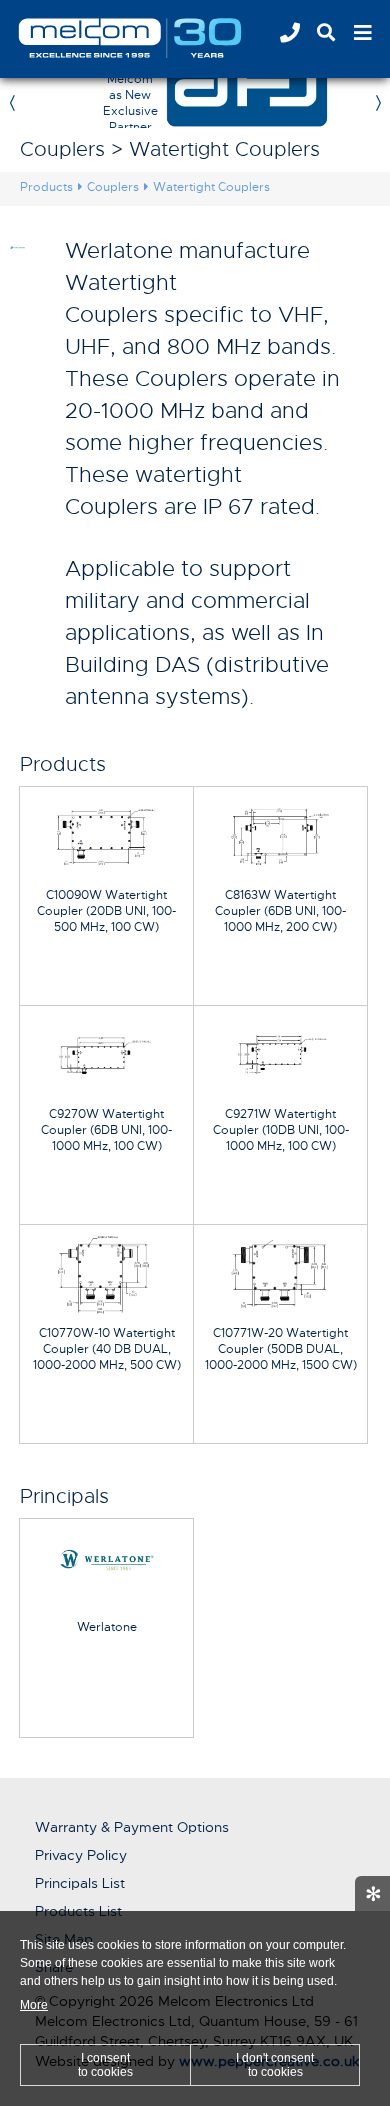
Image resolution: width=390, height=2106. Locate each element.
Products (46, 187)
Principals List (80, 1883)
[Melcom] (155, 38)
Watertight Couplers (211, 187)
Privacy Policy (81, 1855)
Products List (78, 1911)
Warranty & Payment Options (132, 1827)
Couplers (113, 187)
